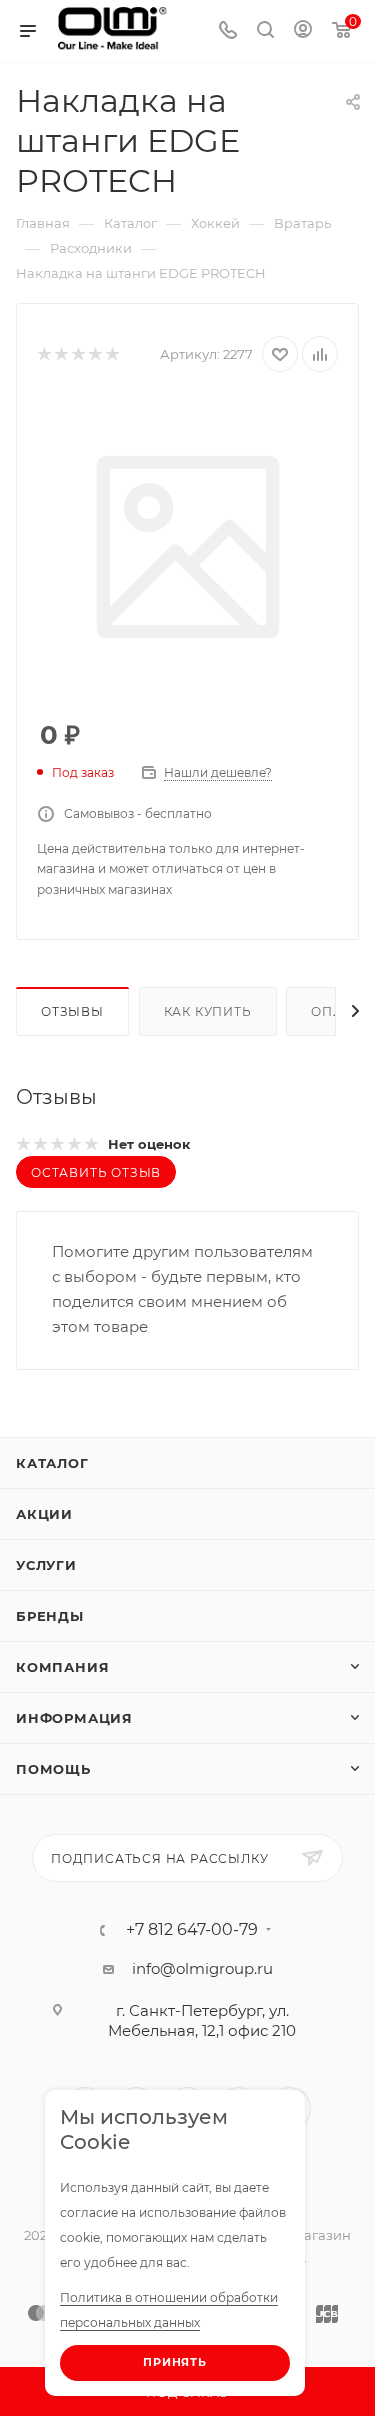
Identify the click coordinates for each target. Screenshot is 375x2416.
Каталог (52, 1463)
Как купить (208, 1011)
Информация (74, 1718)
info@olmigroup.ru (202, 1968)
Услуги (46, 1565)
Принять (175, 2362)
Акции (44, 1514)
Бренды (50, 1616)
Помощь (53, 1769)
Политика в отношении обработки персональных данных (169, 2310)
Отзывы (72, 1011)
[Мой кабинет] (303, 31)
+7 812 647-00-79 (192, 1930)
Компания (62, 1667)
